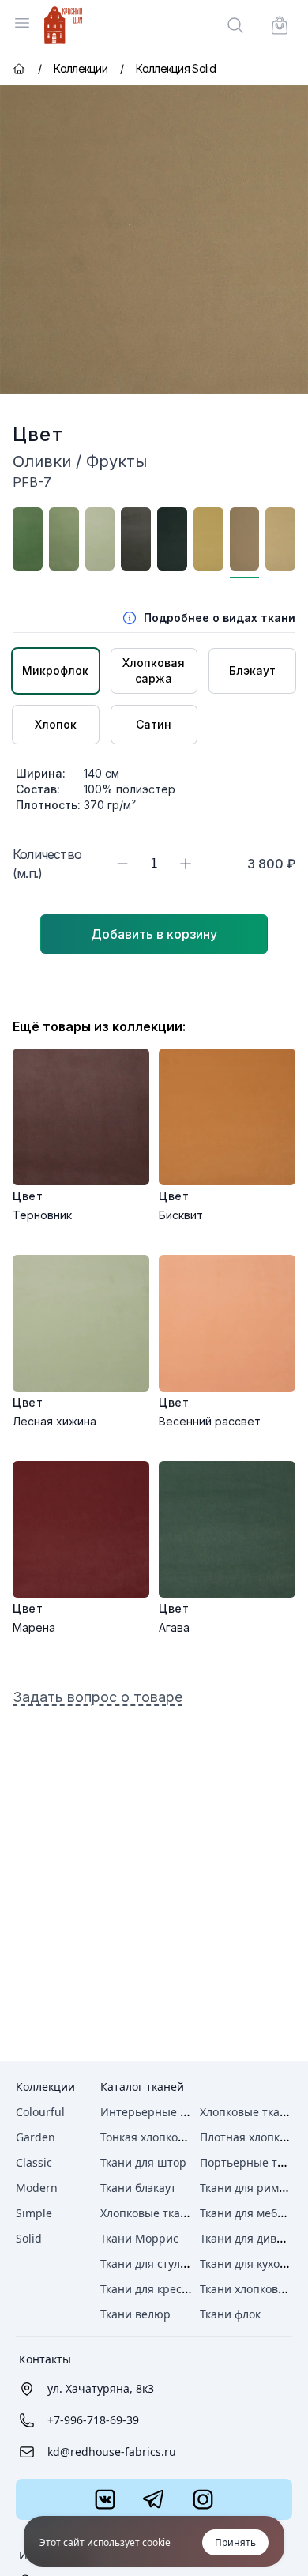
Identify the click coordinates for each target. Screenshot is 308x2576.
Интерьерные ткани (156, 2112)
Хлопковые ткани (247, 2112)
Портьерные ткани (252, 2162)
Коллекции (45, 2086)
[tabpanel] (154, 239)
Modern (37, 2188)
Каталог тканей (142, 2086)
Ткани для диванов (251, 2238)
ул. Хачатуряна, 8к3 (101, 2388)
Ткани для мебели (248, 2213)
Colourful (40, 2112)
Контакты (45, 2359)
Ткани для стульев (150, 2263)
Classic (34, 2162)
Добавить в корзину (154, 934)
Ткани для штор (143, 2162)
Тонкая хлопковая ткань (165, 2137)
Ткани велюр (135, 2314)
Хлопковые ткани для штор (175, 2213)
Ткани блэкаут (138, 2188)
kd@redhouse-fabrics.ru (112, 2452)
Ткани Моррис (139, 2238)
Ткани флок (230, 2314)
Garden (36, 2137)
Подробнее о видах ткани (220, 618)
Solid (29, 2238)
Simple (34, 2213)
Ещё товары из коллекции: (99, 1026)
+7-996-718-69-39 (93, 2420)
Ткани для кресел (147, 2289)
